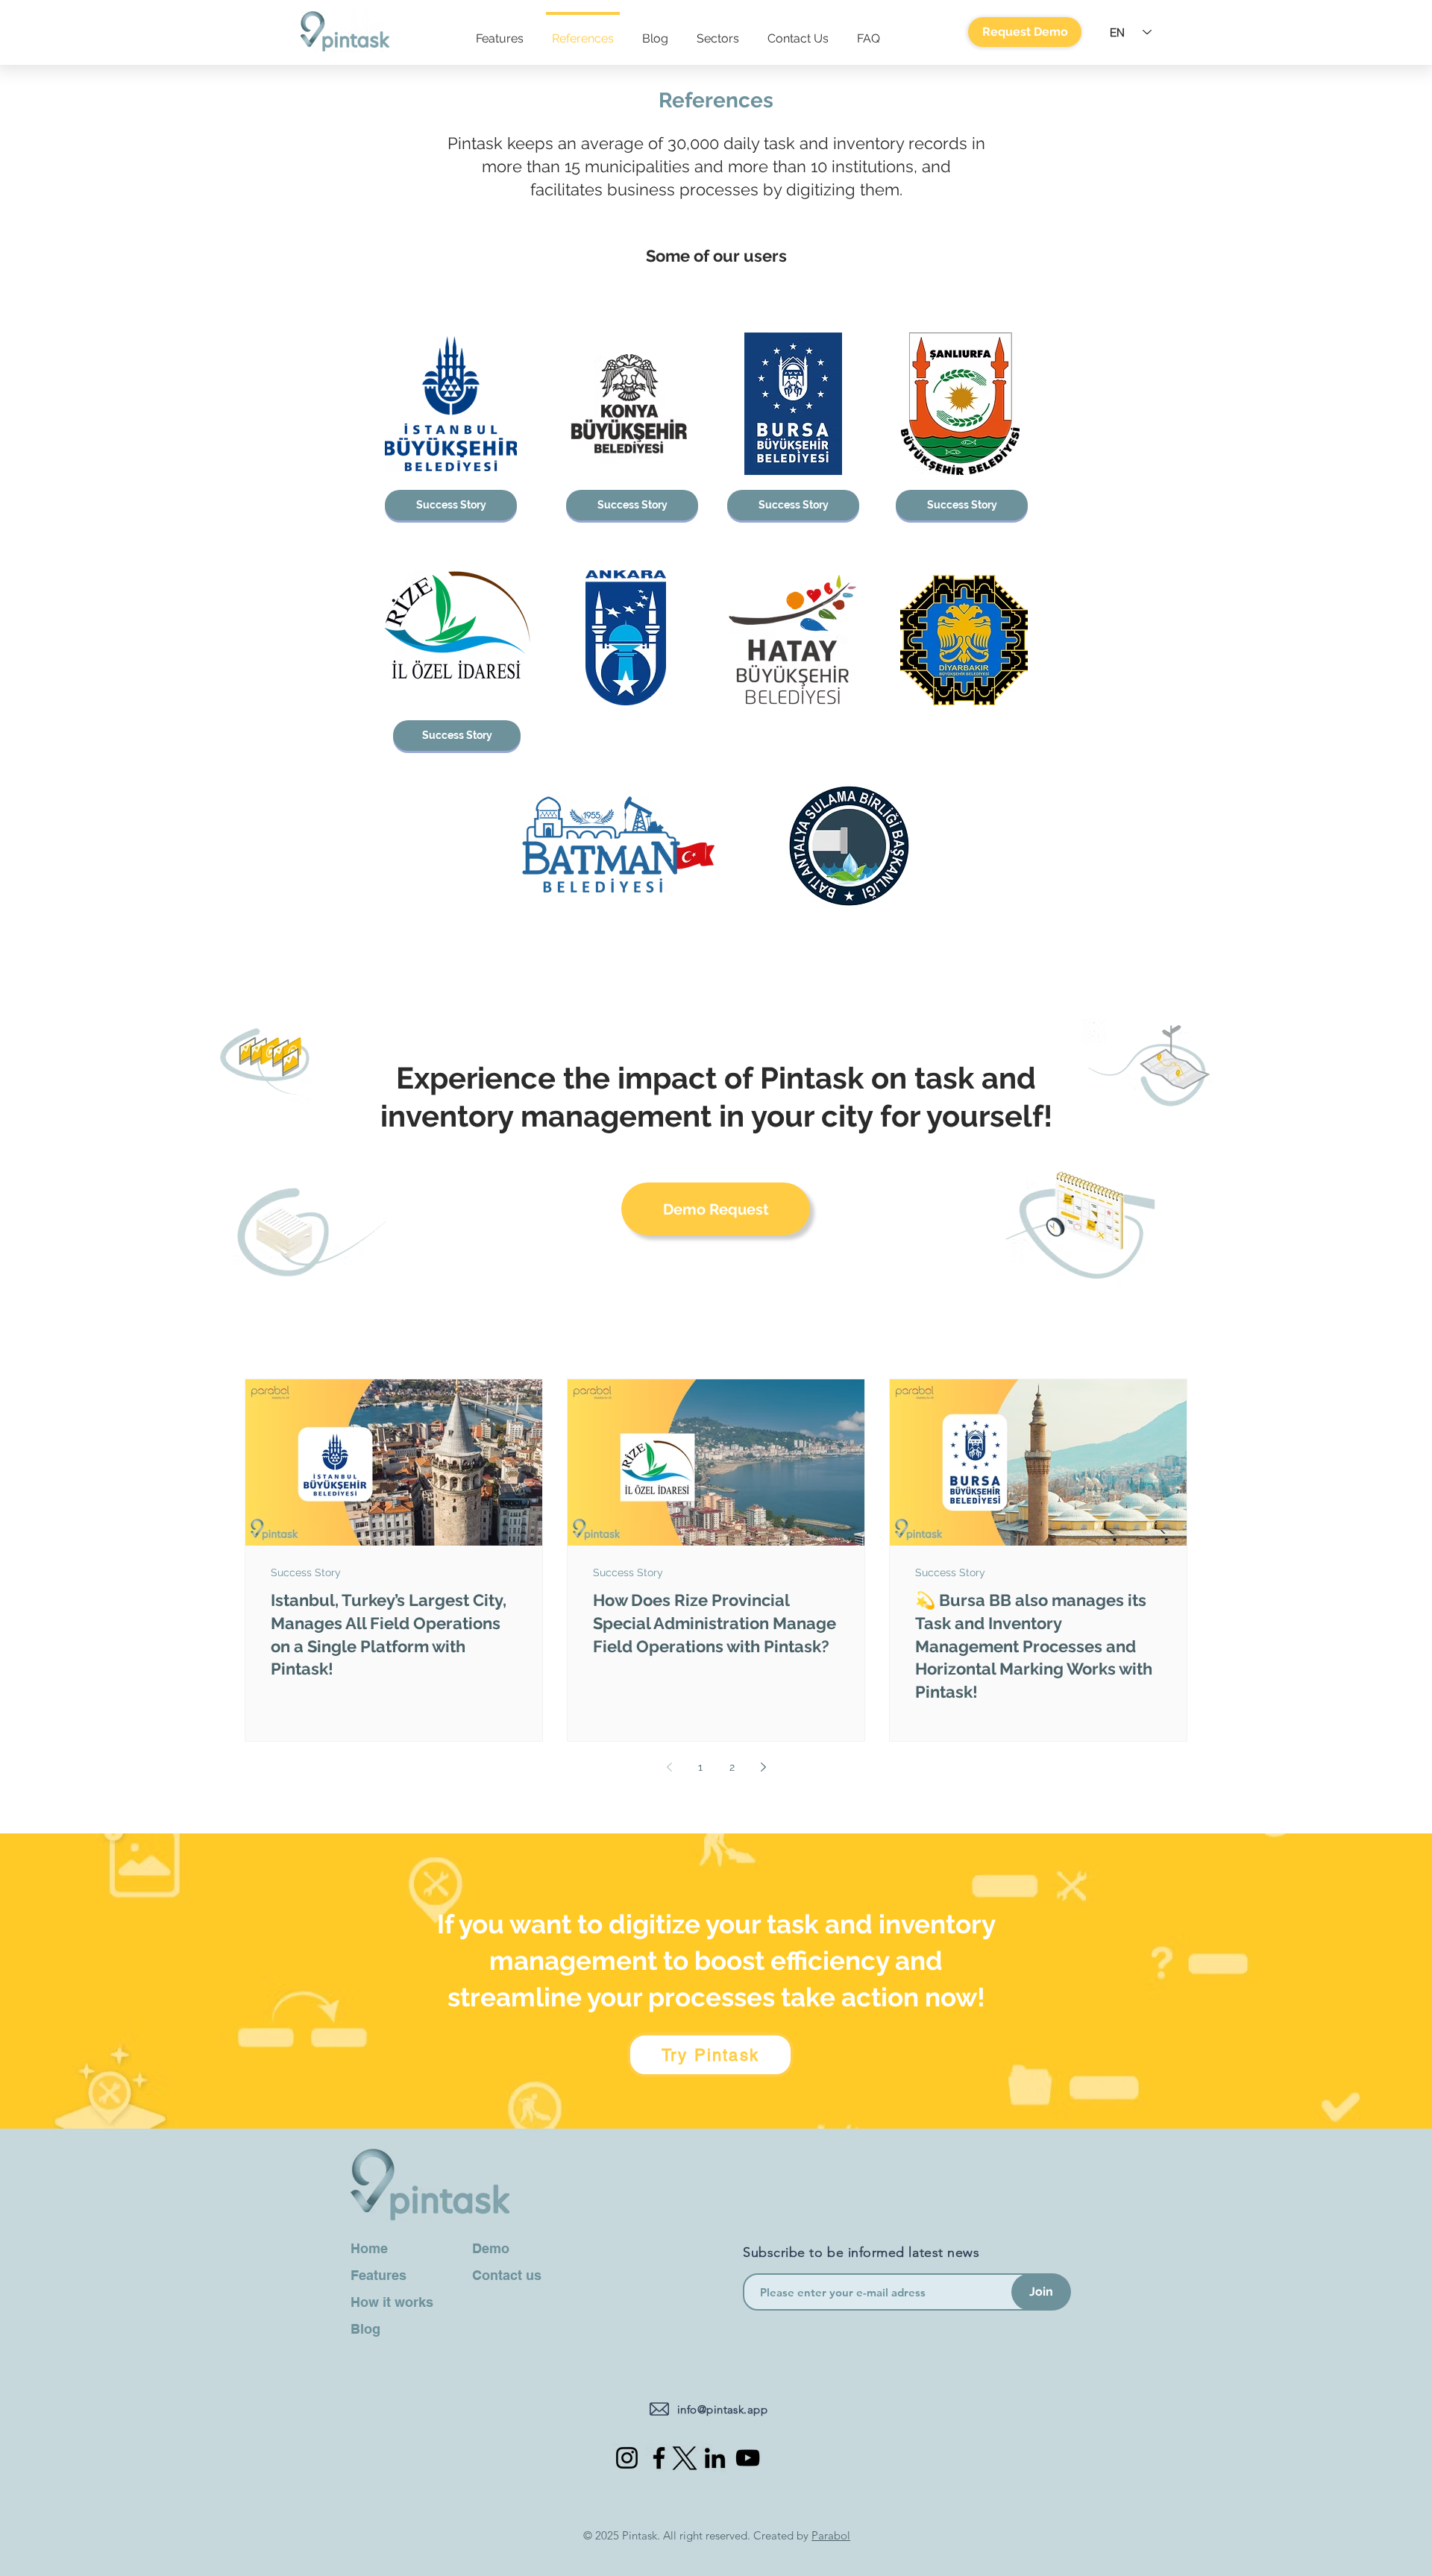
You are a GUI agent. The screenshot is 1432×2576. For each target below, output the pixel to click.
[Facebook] (659, 2458)
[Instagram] (627, 2458)
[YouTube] (748, 2458)
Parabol (831, 2535)
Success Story (306, 1572)
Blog (365, 2329)
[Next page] (763, 1767)
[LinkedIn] (715, 2458)
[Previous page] (669, 1767)
